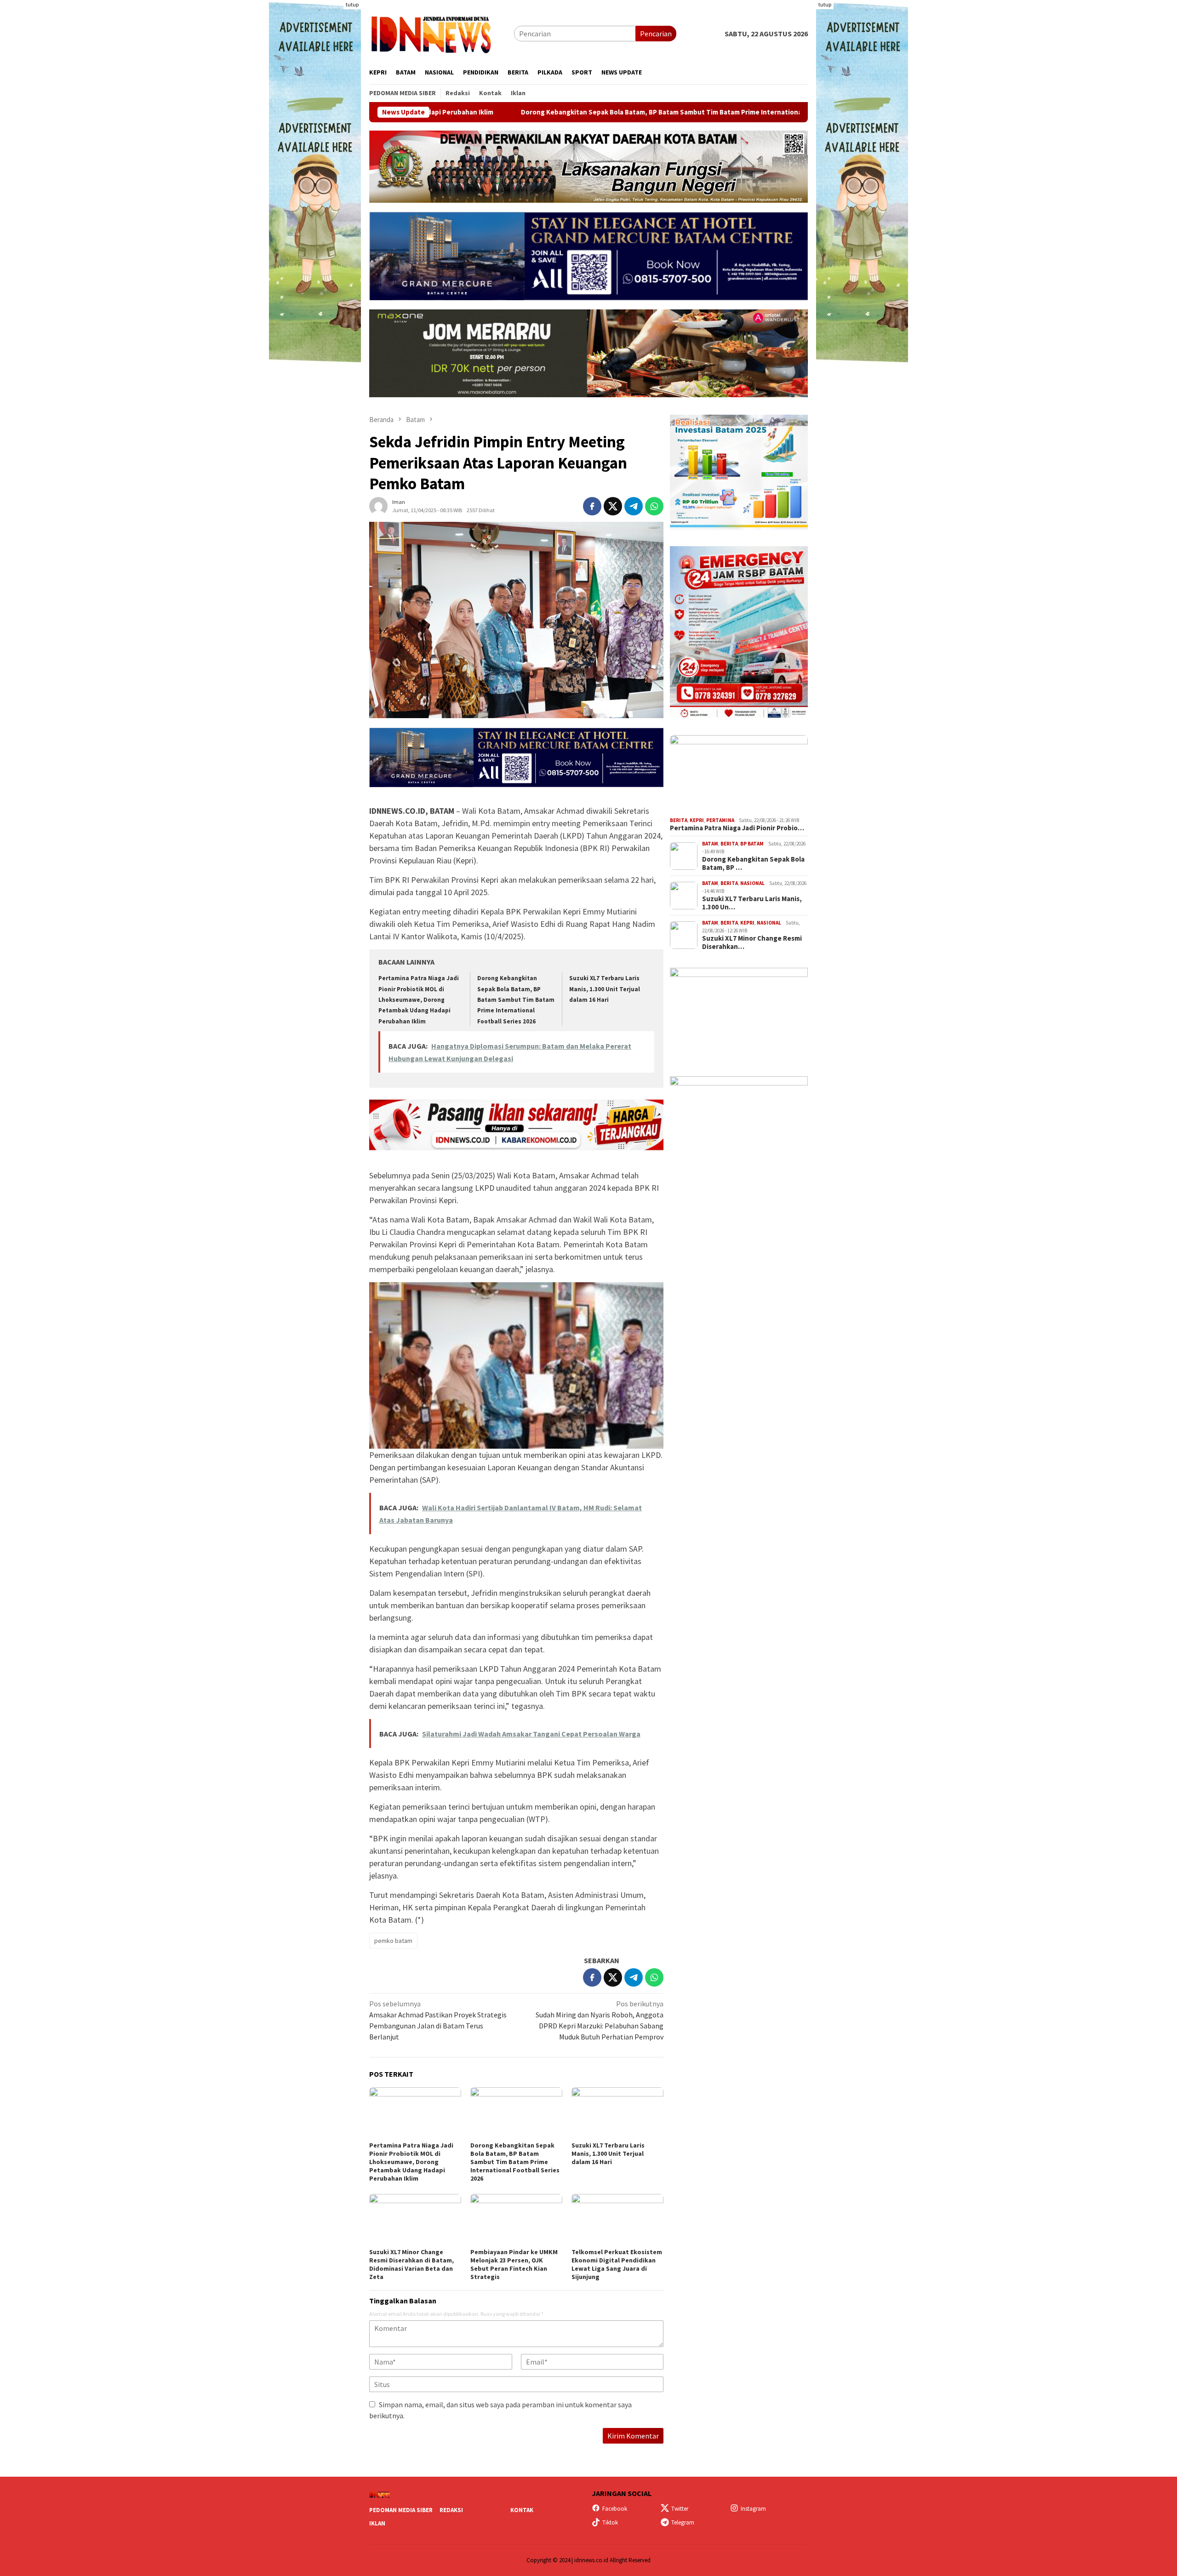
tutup (352, 4)
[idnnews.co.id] (442, 33)
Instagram (753, 2509)
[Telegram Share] (634, 506)
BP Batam (752, 844)
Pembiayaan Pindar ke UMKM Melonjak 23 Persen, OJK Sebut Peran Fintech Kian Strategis (514, 2264)
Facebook (615, 2509)
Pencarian (656, 34)
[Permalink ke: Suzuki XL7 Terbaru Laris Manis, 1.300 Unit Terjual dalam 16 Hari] (617, 2113)
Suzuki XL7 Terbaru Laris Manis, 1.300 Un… (752, 903)
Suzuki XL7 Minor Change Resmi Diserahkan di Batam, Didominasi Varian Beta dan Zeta (411, 2264)
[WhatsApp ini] (654, 506)
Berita (679, 820)
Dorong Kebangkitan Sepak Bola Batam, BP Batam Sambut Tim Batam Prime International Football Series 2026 (538, 112)
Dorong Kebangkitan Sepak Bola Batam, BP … (753, 863)
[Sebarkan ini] (592, 506)
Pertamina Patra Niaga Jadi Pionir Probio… (737, 828)
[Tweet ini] (613, 506)
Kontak (522, 2510)
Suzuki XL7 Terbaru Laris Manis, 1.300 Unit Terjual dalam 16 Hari (605, 989)
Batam (710, 844)
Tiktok (610, 2522)
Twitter (680, 2509)
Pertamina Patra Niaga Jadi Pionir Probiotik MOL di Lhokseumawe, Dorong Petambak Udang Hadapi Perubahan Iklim (419, 1000)
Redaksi (451, 2510)
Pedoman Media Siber (401, 2510)
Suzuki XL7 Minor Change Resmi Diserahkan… (752, 942)
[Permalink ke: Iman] (378, 505)
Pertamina (720, 820)
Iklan (377, 2523)
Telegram (683, 2522)
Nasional (752, 883)
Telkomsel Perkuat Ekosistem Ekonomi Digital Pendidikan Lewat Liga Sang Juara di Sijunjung (617, 2264)
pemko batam (393, 1941)
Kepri (697, 820)
